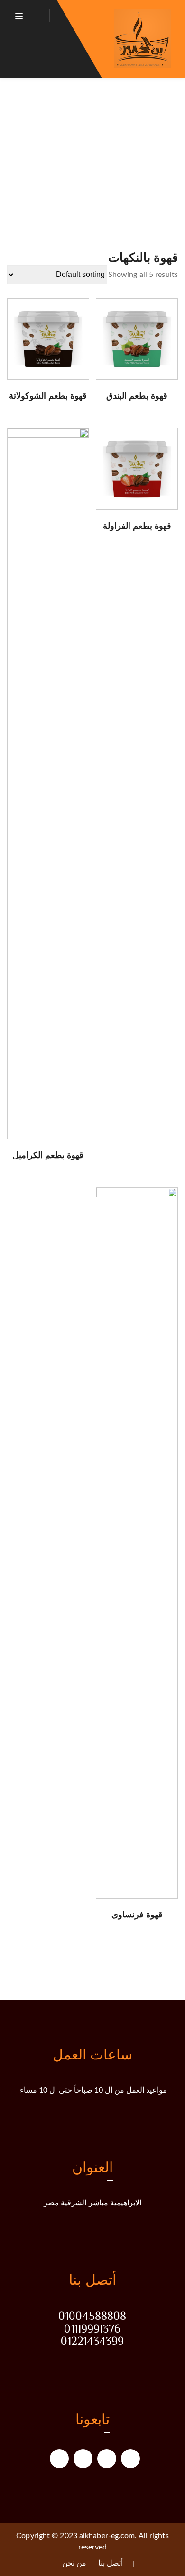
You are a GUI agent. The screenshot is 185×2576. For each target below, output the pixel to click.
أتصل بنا (111, 2563)
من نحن (74, 2563)
